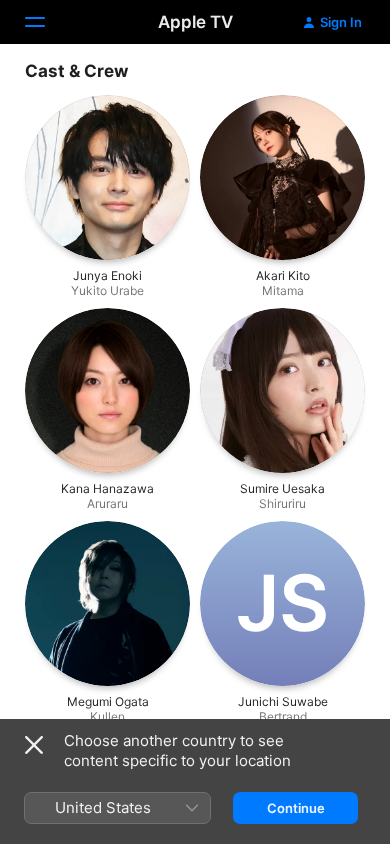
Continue (296, 808)
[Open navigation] (47, 22)
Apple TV (195, 22)
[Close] (34, 745)
